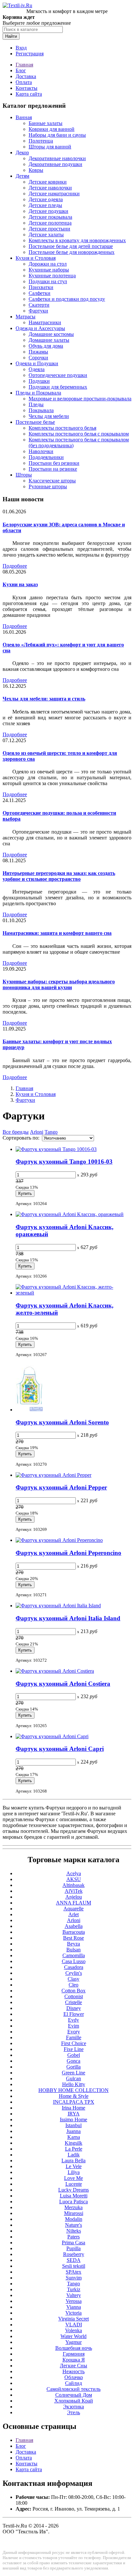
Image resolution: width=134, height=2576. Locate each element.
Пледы (36, 404)
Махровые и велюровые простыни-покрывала (80, 399)
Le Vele (74, 2166)
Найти (11, 36)
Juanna (74, 2131)
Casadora (74, 1967)
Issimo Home (74, 2119)
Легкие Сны (74, 2366)
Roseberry (74, 2254)
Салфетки (40, 293)
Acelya (74, 1873)
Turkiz (74, 2289)
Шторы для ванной (50, 147)
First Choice (74, 2043)
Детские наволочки (50, 188)
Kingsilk (74, 2143)
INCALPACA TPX (74, 2102)
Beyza (74, 1944)
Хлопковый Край (74, 2401)
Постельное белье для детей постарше (71, 246)
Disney (74, 2008)
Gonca (74, 2061)
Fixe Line (74, 2049)
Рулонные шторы (48, 486)
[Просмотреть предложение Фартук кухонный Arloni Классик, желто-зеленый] (74, 1293)
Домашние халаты (49, 340)
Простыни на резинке (53, 469)
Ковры (36, 170)
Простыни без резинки (54, 463)
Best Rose (74, 1938)
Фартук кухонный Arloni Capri (60, 1749)
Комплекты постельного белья (62, 428)
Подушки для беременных (58, 387)
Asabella (74, 1926)
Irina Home (74, 2108)
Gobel (74, 2055)
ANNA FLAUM (74, 1903)
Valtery (74, 2295)
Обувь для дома (46, 346)
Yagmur (74, 2342)
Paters (74, 2237)
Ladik (74, 2155)
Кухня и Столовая (36, 258)
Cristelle (74, 2002)
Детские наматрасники (54, 194)
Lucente (74, 2184)
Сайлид (74, 2383)
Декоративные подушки (55, 164)
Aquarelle (74, 1909)
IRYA (74, 2114)
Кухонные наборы (49, 270)
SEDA (74, 2260)
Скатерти (39, 305)
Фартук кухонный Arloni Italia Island (68, 1618)
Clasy (74, 1979)
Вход (21, 48)
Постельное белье (35, 422)
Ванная (24, 117)
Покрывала (41, 410)
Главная (24, 65)
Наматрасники (45, 322)
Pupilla (74, 2248)
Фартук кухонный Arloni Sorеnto (62, 1422)
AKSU (74, 1879)
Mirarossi (74, 2213)
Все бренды (16, 1132)
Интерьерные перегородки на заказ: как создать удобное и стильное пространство (59, 876)
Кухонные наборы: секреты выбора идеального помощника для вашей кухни (59, 984)
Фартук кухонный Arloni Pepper (61, 1487)
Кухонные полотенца (52, 276)
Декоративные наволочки (57, 158)
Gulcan (74, 2078)
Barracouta (74, 1932)
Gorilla (74, 2067)
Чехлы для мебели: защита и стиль (44, 699)
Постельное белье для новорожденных (72, 252)
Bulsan (74, 1950)
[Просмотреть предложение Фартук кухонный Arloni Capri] (52, 1736)
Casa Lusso (74, 1961)
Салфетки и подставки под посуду (67, 299)
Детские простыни (49, 229)
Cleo (74, 1985)
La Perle (74, 2149)
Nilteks (74, 2231)
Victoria (74, 2313)
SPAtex (74, 2272)
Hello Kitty (74, 2084)
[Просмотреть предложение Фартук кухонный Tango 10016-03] (56, 1149)
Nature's (74, 2225)
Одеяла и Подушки (37, 363)
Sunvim (74, 2278)
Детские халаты (46, 235)
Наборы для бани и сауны (57, 135)
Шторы (24, 475)
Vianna (74, 2307)
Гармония (74, 2354)
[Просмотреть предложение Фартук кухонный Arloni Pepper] (54, 1475)
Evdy (74, 2020)
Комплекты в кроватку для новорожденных (77, 240)
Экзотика (74, 2407)
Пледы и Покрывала (38, 393)
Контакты (27, 88)
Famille (74, 2037)
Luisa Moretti (74, 2196)
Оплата (24, 82)
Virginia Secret (74, 2319)
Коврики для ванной (52, 129)
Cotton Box (74, 1991)
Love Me (74, 2178)
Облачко (74, 2377)
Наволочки (41, 451)
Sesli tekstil (74, 2266)
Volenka (74, 2330)
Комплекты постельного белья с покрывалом (79, 434)
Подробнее (15, 566)
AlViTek (74, 1891)
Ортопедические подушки (58, 375)
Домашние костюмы (51, 334)
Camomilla (74, 1955)
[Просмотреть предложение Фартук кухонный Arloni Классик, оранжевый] (70, 1214)
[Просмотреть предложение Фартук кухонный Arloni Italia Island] (58, 1606)
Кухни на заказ (20, 584)
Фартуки (38, 311)
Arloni (37, 1132)
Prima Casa (74, 2243)
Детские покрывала (50, 217)
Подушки (39, 381)
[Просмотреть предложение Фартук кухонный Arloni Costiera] (55, 1671)
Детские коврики (48, 182)
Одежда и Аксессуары (40, 328)
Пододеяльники (46, 457)
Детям (22, 176)
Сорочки (38, 358)
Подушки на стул (48, 281)
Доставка (26, 76)
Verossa (74, 2301)
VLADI (74, 2325)
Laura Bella (74, 2161)
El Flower (74, 2014)
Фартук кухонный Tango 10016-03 (64, 1162)
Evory (74, 2032)
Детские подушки (48, 211)
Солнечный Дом (74, 2395)
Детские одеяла (46, 199)
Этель (74, 2412)
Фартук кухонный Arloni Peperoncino (68, 1553)
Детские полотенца (50, 223)
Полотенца (41, 141)
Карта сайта (29, 94)
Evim (74, 2026)
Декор (22, 152)
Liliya (74, 2172)
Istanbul (74, 2125)
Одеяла (37, 369)
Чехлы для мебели (49, 416)
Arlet (74, 1914)
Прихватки (41, 287)
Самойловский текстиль (74, 2389)
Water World (74, 2336)
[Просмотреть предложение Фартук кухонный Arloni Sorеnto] (29, 1410)
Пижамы (38, 352)
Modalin (74, 2219)
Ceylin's (74, 1973)
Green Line (74, 2073)
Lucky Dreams (74, 2190)
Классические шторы (52, 481)
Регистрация (30, 54)
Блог (21, 70)
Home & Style (74, 2096)
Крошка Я (74, 2360)
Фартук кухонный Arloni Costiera (63, 1684)
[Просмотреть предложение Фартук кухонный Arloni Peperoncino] (59, 1540)
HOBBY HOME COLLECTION (74, 2090)
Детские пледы (45, 205)
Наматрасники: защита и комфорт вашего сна (57, 933)
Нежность (74, 2371)
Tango (51, 1132)
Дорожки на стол (48, 264)
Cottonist (74, 1996)
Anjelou (74, 1897)
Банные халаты (46, 123)
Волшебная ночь (74, 2348)
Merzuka (74, 2207)
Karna (74, 2137)
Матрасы (26, 317)
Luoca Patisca (74, 2202)
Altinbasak (74, 1885)
